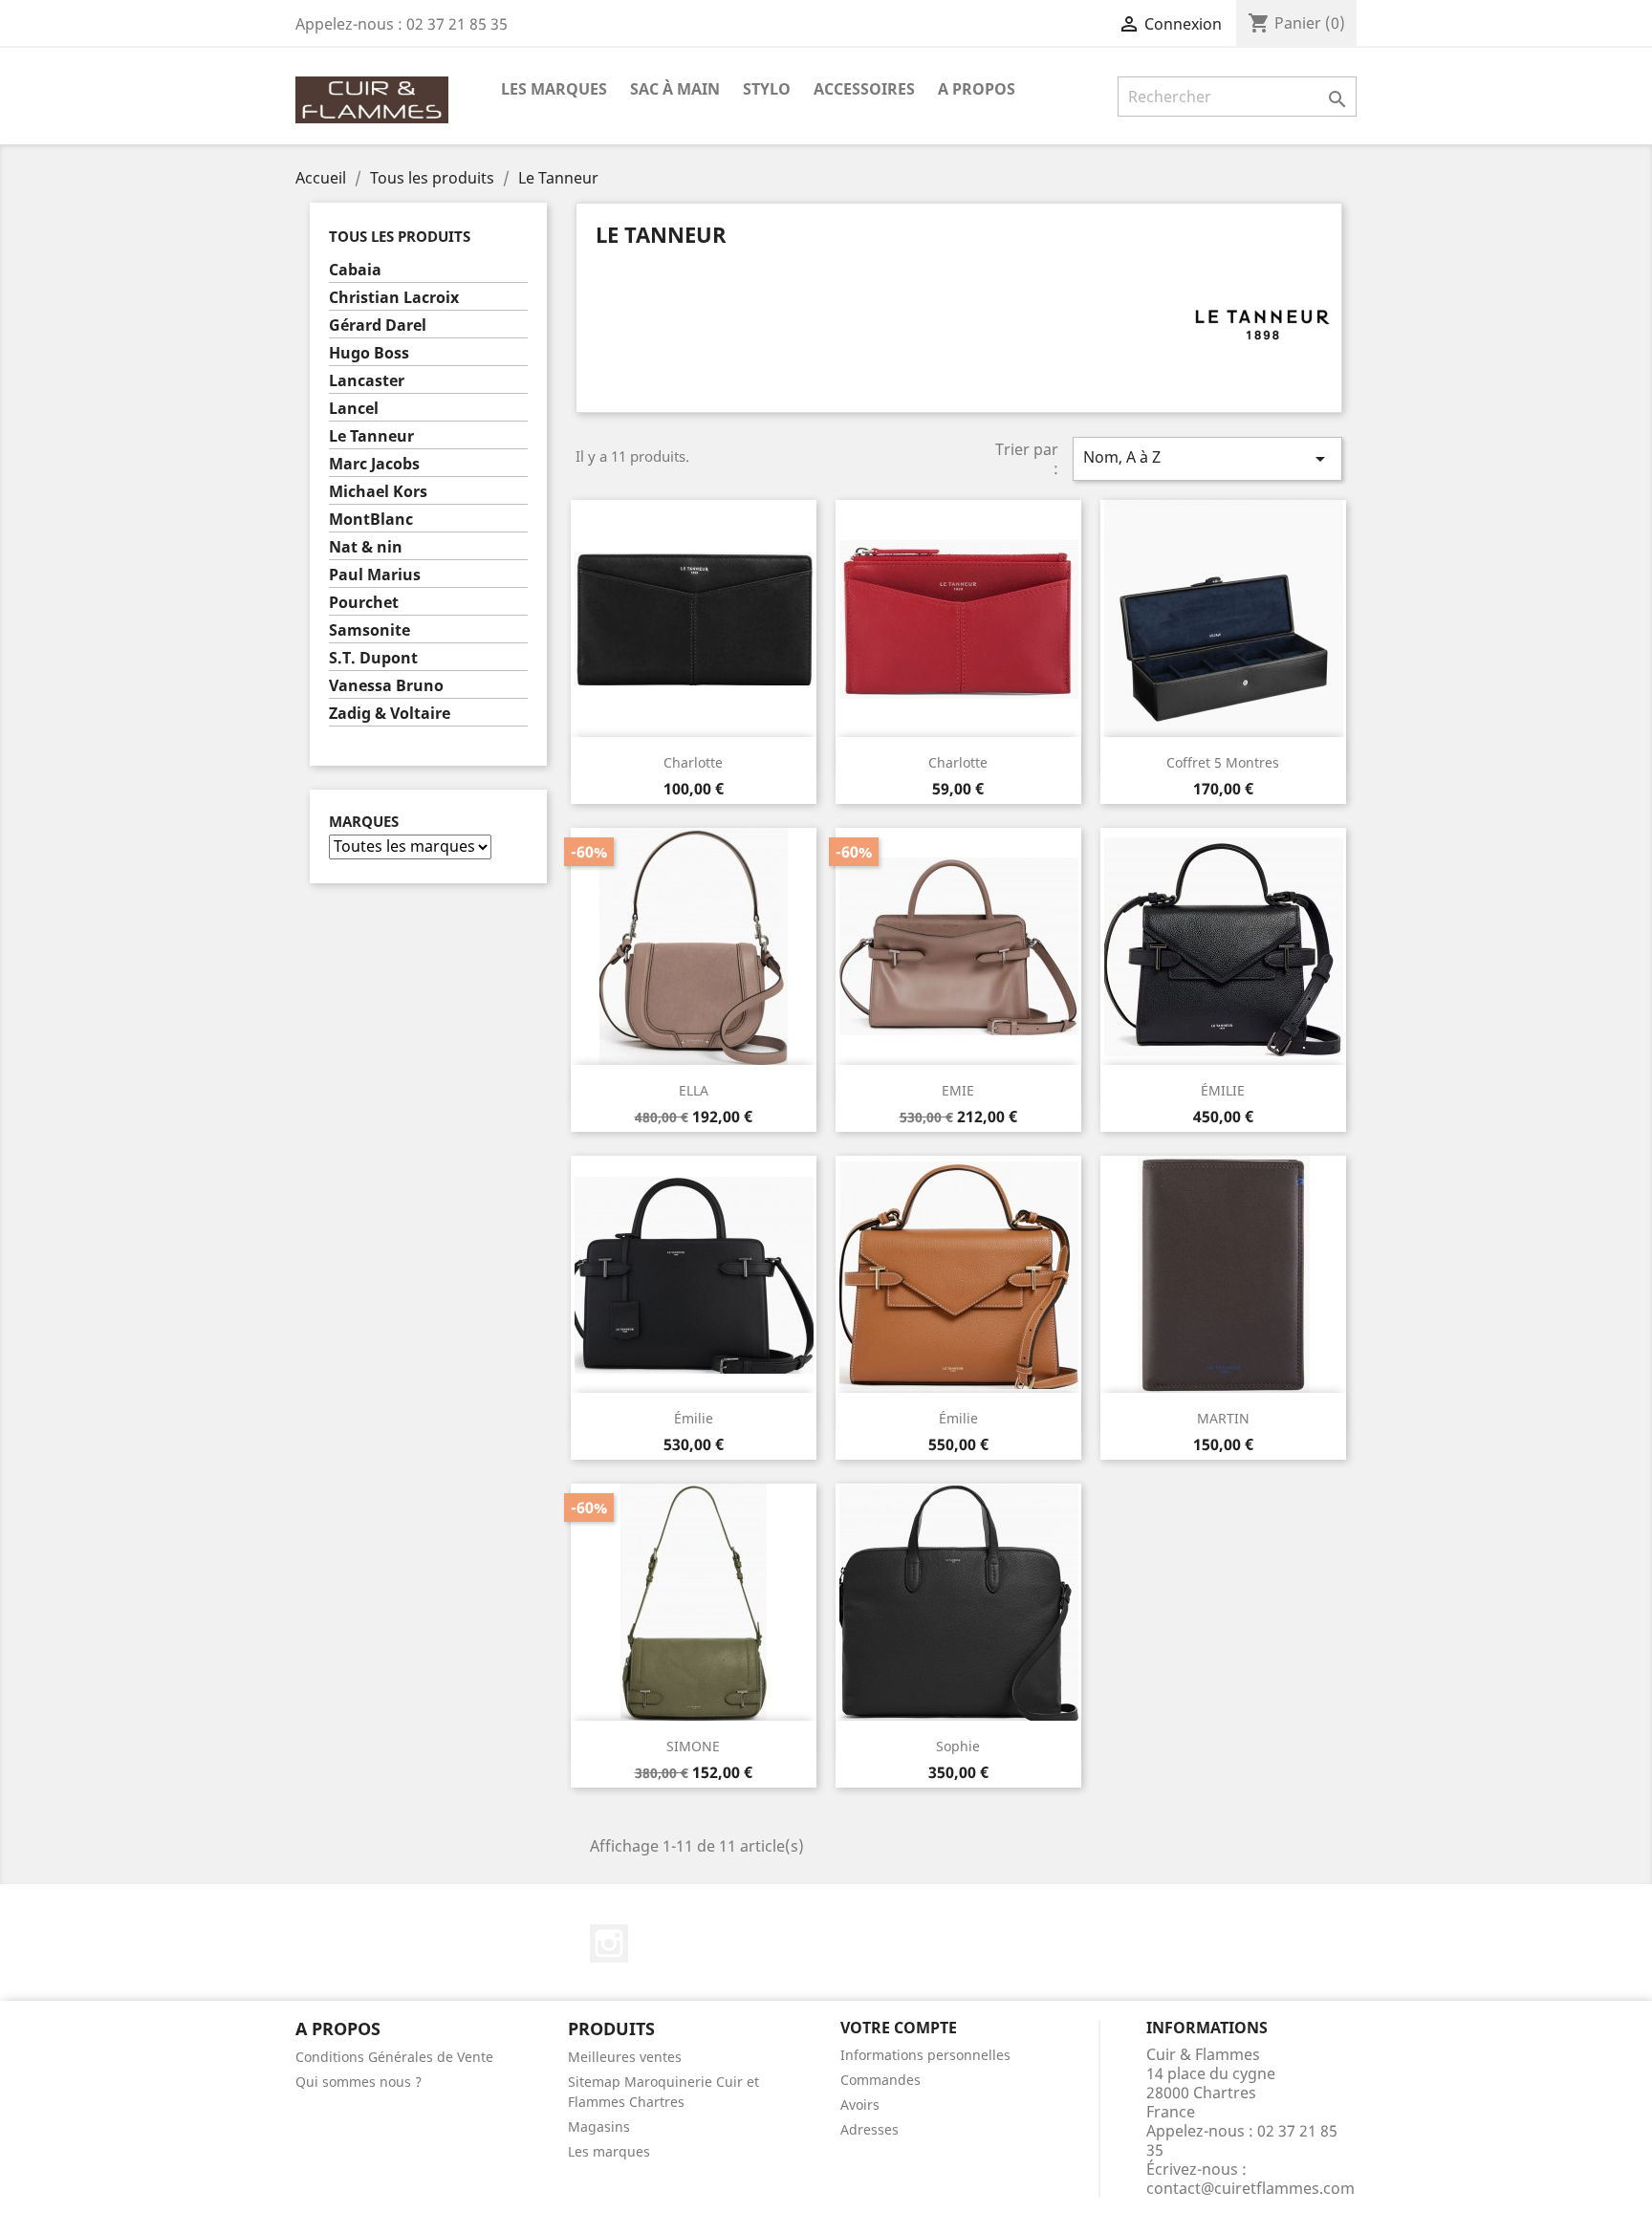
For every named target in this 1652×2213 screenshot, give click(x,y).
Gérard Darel (378, 325)
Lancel (354, 409)
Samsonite (370, 630)
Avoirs (860, 2105)
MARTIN (1223, 1418)
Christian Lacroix (394, 298)
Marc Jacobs (374, 464)
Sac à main (675, 89)
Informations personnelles (925, 2055)
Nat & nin (366, 547)
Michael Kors (378, 492)
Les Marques (554, 89)
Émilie (694, 1418)
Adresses (869, 2129)
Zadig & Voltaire (390, 714)
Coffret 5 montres (1223, 762)
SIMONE (693, 1746)
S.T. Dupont (373, 658)
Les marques (609, 2151)
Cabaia (355, 270)
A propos (977, 89)
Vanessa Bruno (386, 686)
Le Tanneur (371, 436)
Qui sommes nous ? (359, 2082)
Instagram (609, 1943)
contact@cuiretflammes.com (1250, 2188)
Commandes (880, 2080)
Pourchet (364, 603)
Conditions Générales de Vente (394, 2057)
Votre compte (899, 2028)
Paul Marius (375, 575)
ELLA (694, 1090)
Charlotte (693, 762)
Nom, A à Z (1207, 458)
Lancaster (367, 381)
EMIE (958, 1090)
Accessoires (864, 89)
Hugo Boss (369, 353)
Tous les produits (400, 236)
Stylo (767, 89)
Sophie (958, 1746)
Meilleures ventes (625, 2057)
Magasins (599, 2126)
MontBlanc (371, 520)
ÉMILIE (1223, 1090)
